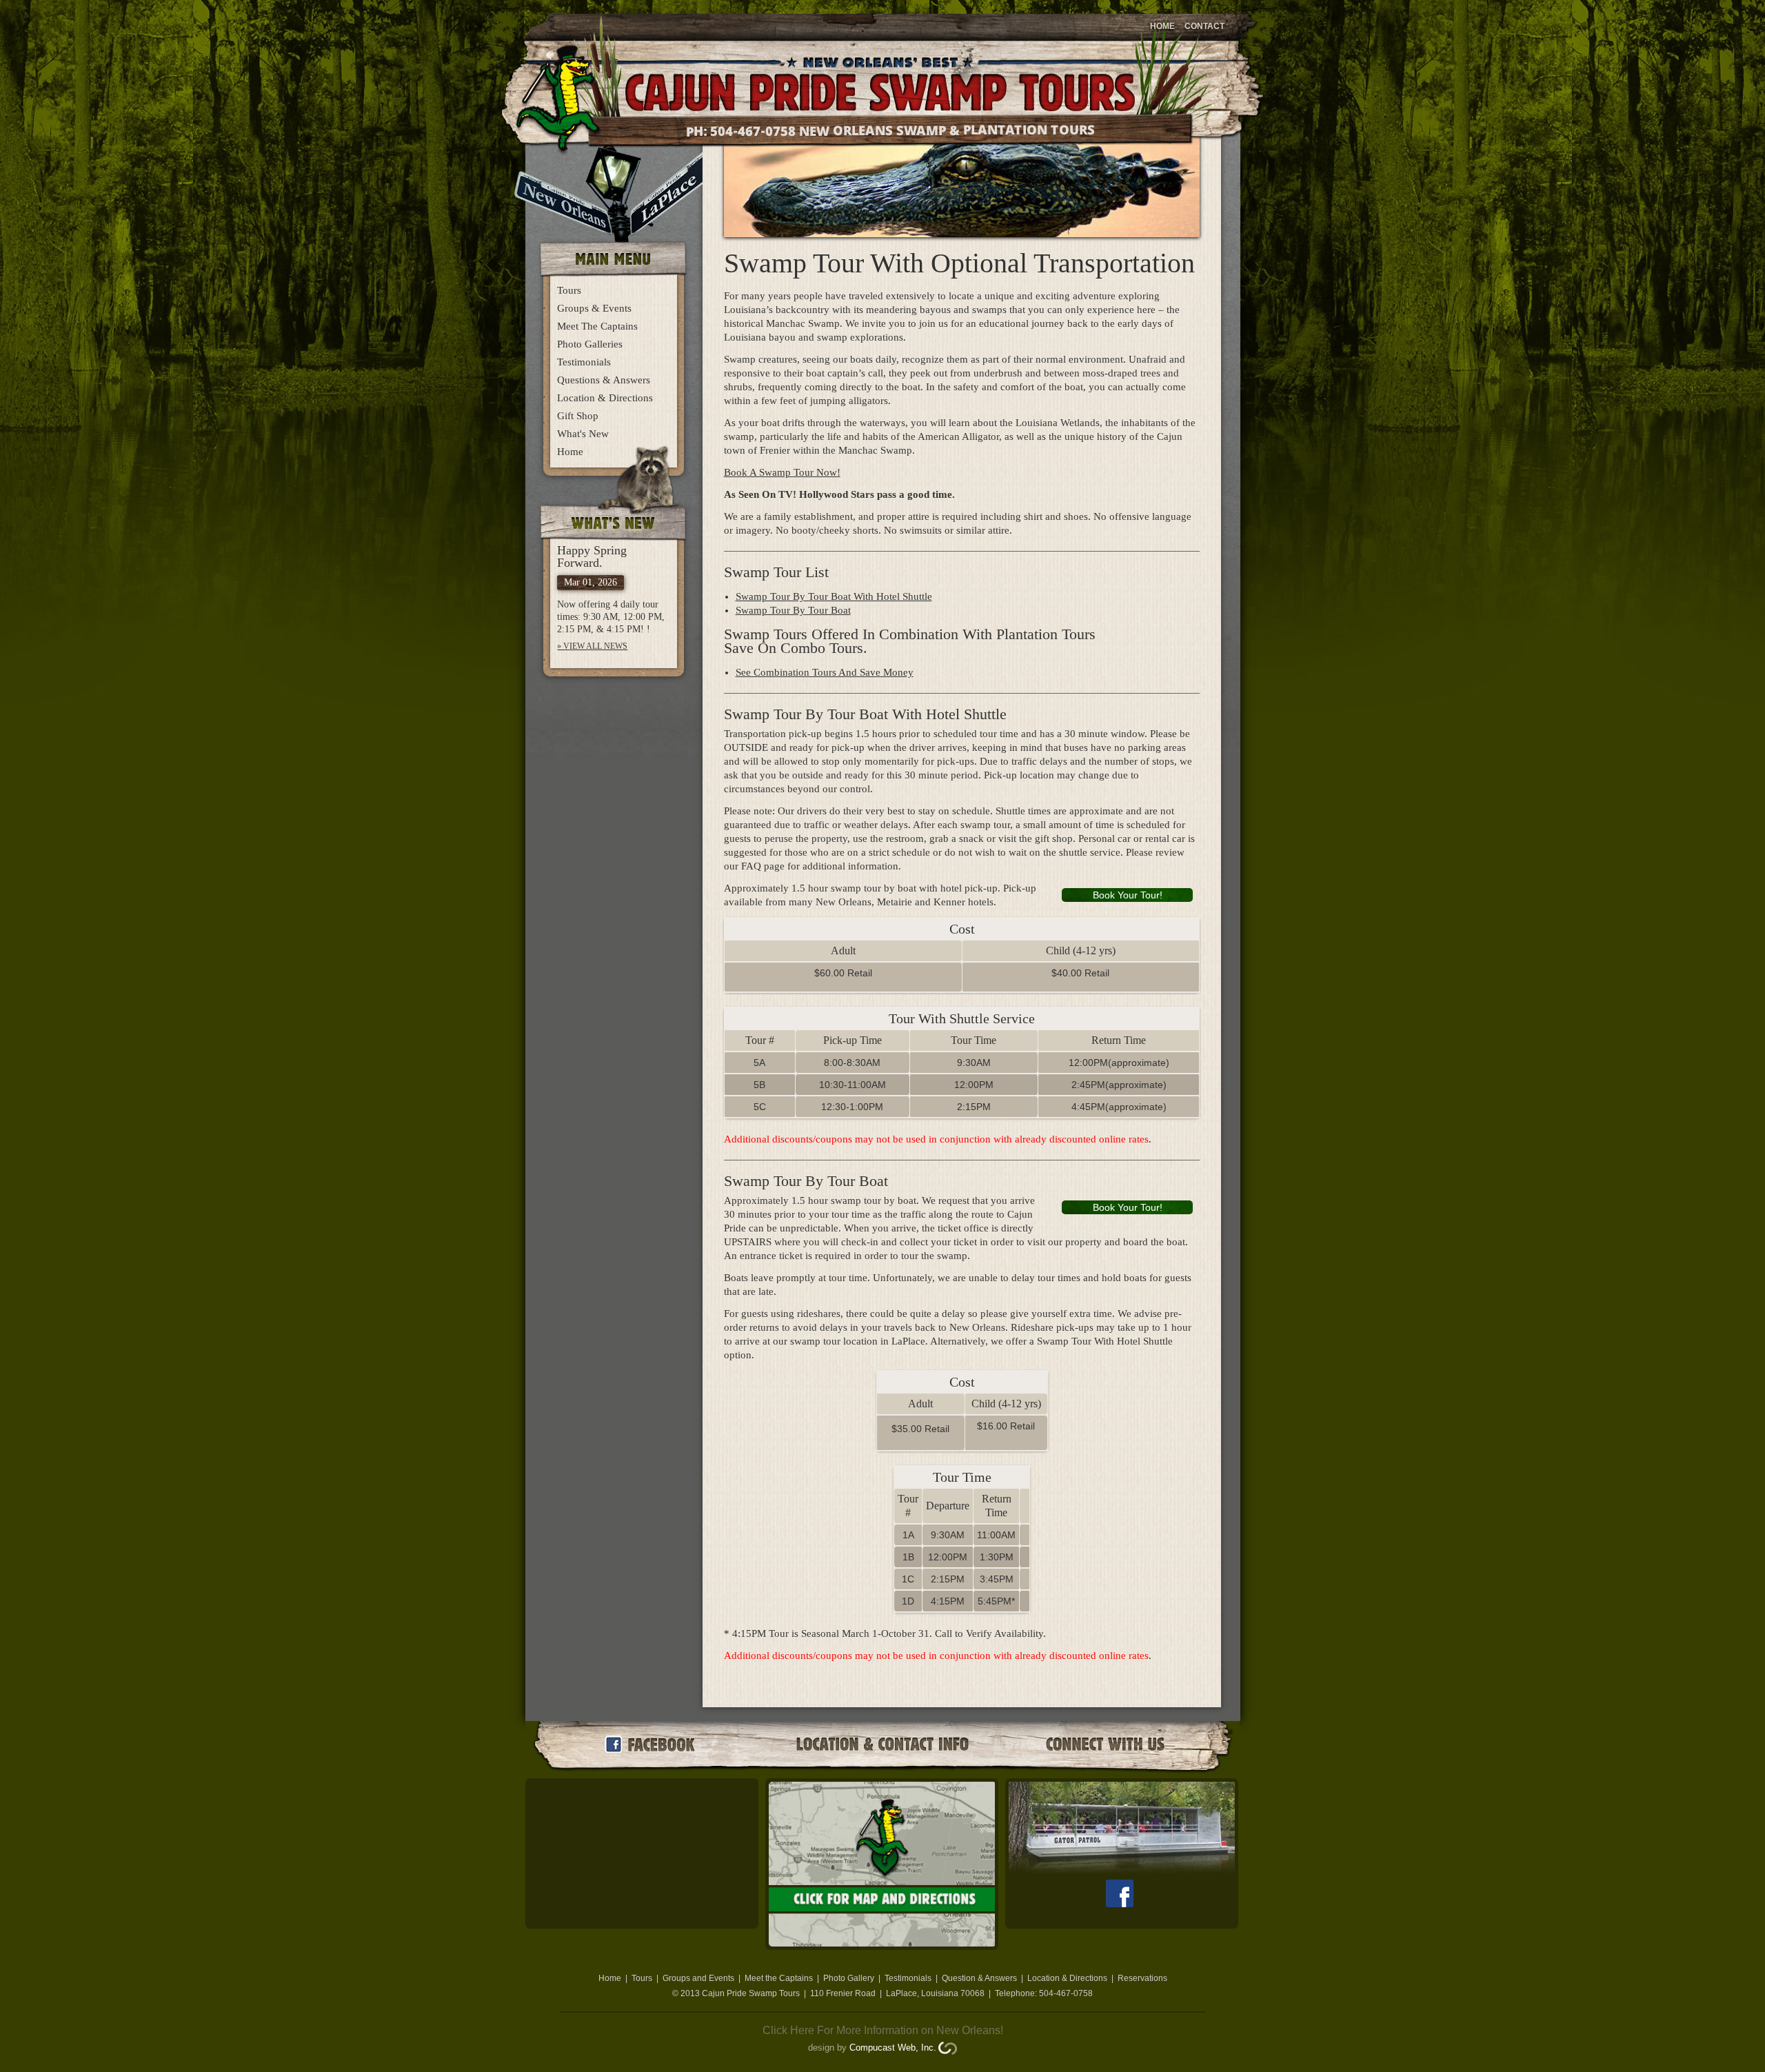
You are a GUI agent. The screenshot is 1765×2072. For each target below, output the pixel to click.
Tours (569, 290)
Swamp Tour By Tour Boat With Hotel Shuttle (834, 596)
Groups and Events (698, 1978)
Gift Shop (578, 416)
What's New (583, 434)
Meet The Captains (597, 326)
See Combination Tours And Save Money (825, 672)
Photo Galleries (590, 344)
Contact (1204, 26)
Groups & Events (594, 308)
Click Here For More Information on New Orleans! (883, 2030)
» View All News (592, 646)
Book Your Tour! (1128, 895)
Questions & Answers (604, 380)
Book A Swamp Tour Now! (782, 472)
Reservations (1142, 1978)
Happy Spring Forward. (592, 556)
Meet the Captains (779, 1978)
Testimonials (584, 362)
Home (1162, 26)
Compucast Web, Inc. (893, 2048)
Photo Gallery (849, 1978)
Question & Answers (979, 1978)
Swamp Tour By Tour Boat (793, 610)
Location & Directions (605, 398)
